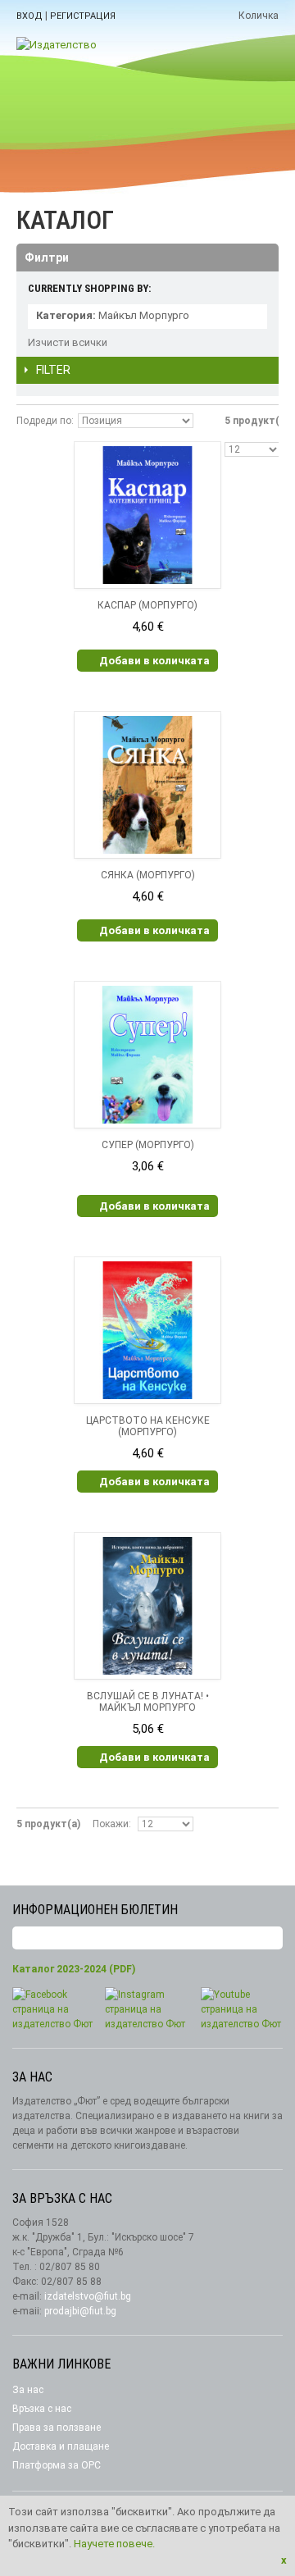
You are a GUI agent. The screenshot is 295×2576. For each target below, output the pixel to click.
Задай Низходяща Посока (208, 421)
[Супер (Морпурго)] (147, 1055)
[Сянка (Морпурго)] (147, 785)
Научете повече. (114, 2544)
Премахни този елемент (255, 317)
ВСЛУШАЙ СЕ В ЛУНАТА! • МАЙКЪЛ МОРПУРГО (148, 1702)
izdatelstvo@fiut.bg (88, 2296)
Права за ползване (57, 2428)
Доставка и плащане (61, 2446)
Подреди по (44, 421)
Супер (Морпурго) (148, 1145)
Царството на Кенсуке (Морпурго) (148, 1426)
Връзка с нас (42, 2409)
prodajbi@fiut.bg (80, 2311)
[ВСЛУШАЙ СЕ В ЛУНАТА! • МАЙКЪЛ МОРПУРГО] (147, 1606)
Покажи (111, 1824)
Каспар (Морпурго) (147, 605)
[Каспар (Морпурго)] (147, 515)
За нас (28, 2390)
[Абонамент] (270, 1938)
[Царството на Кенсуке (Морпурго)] (147, 1330)
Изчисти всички (68, 342)
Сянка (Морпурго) (148, 875)
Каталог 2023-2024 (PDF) (74, 1969)
